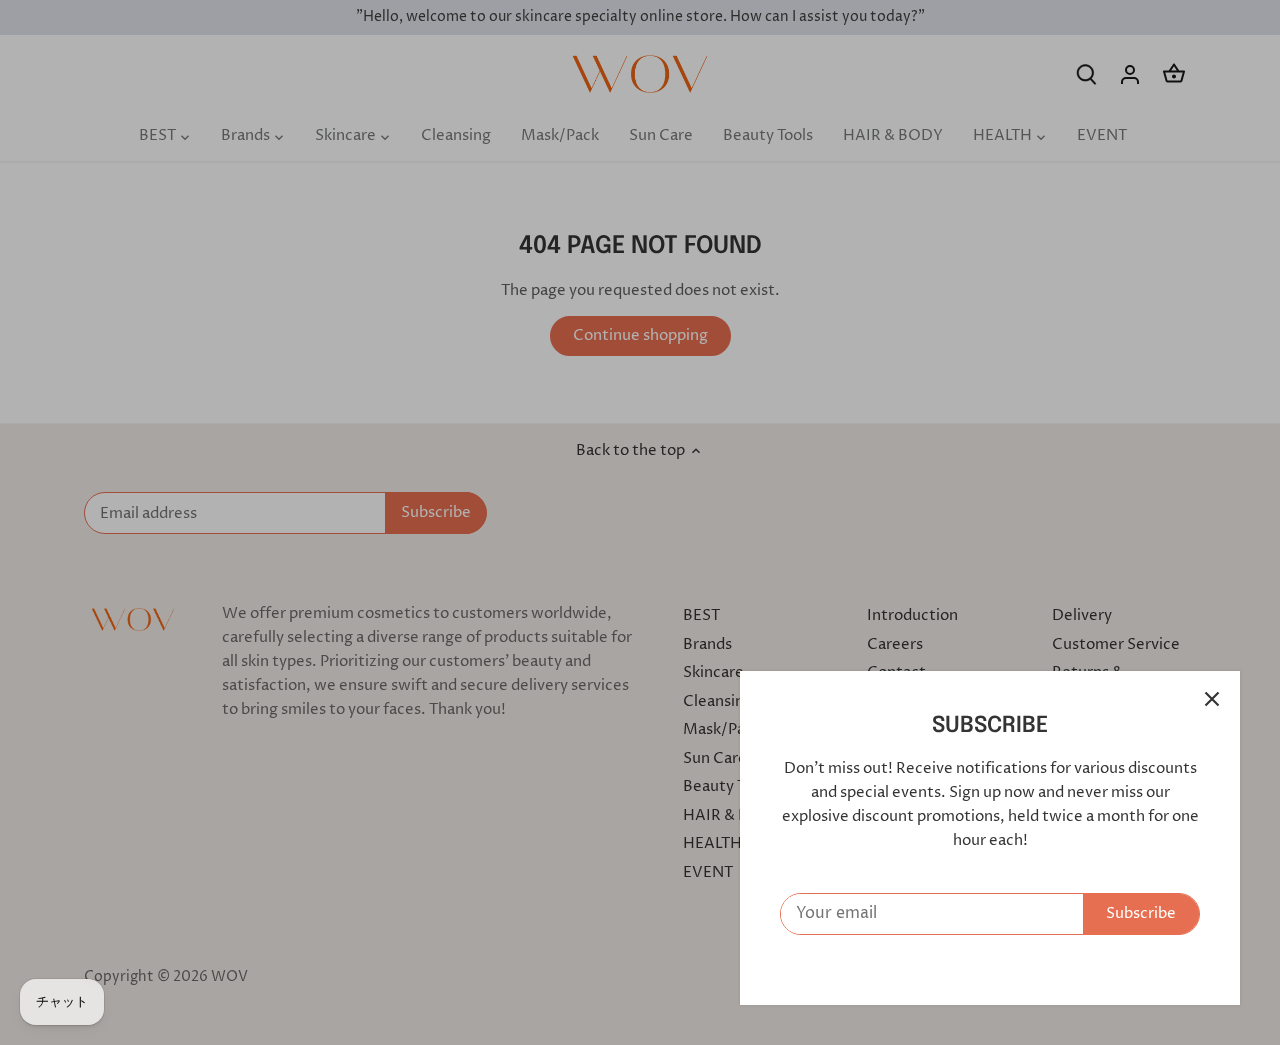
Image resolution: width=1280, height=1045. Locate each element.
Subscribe (1141, 913)
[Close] (1212, 699)
